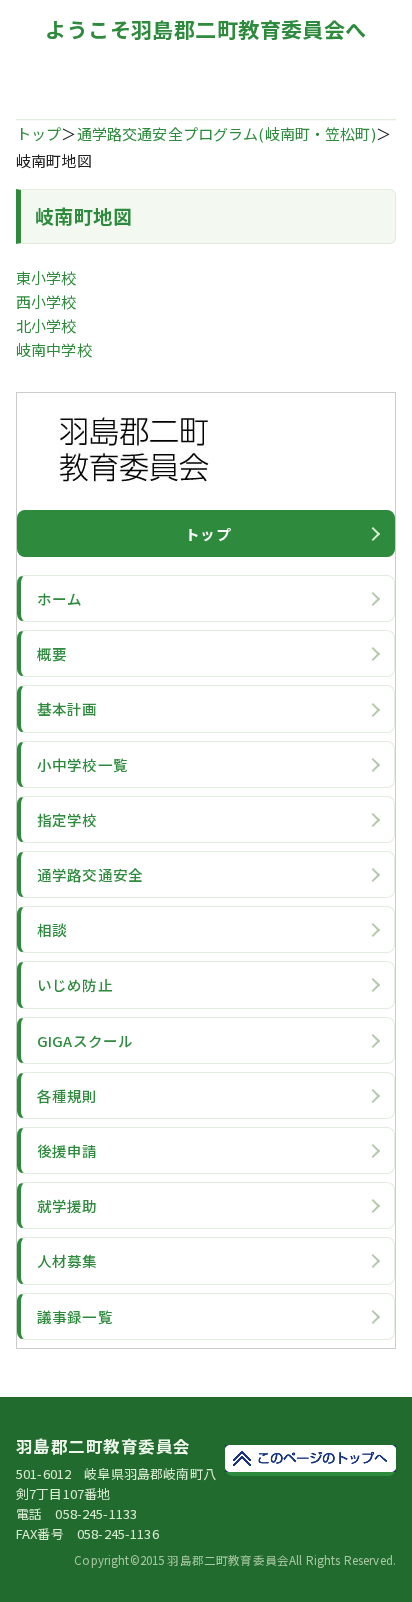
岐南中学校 (54, 349)
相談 (52, 929)
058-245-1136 (118, 1533)
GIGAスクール (85, 1040)
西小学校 (46, 301)
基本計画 (67, 708)
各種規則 (67, 1095)
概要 (52, 653)
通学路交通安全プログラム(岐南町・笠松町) (226, 133)
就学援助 (67, 1205)
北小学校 (46, 325)
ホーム (59, 598)
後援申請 (67, 1150)
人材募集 (67, 1260)
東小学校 (46, 277)
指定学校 (67, 819)
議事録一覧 (75, 1316)
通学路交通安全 (90, 874)
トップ (38, 133)
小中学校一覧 (82, 764)
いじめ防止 (75, 984)
